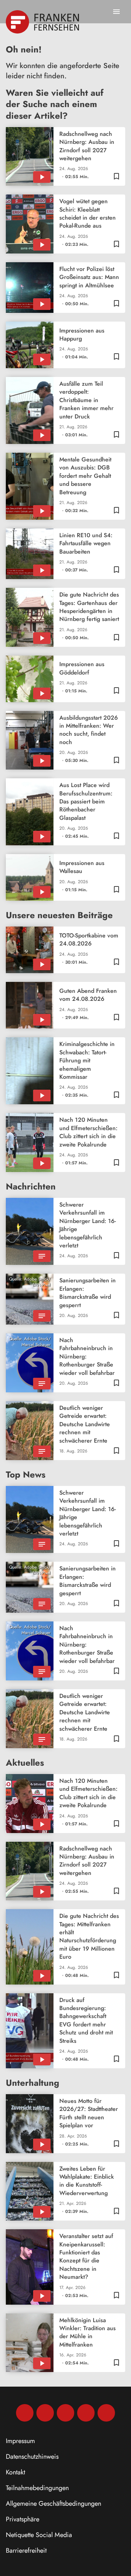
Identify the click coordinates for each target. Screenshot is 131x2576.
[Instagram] (45, 2413)
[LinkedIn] (86, 2413)
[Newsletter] (106, 2413)
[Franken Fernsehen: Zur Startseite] (43, 22)
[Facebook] (25, 2413)
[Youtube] (65, 2413)
